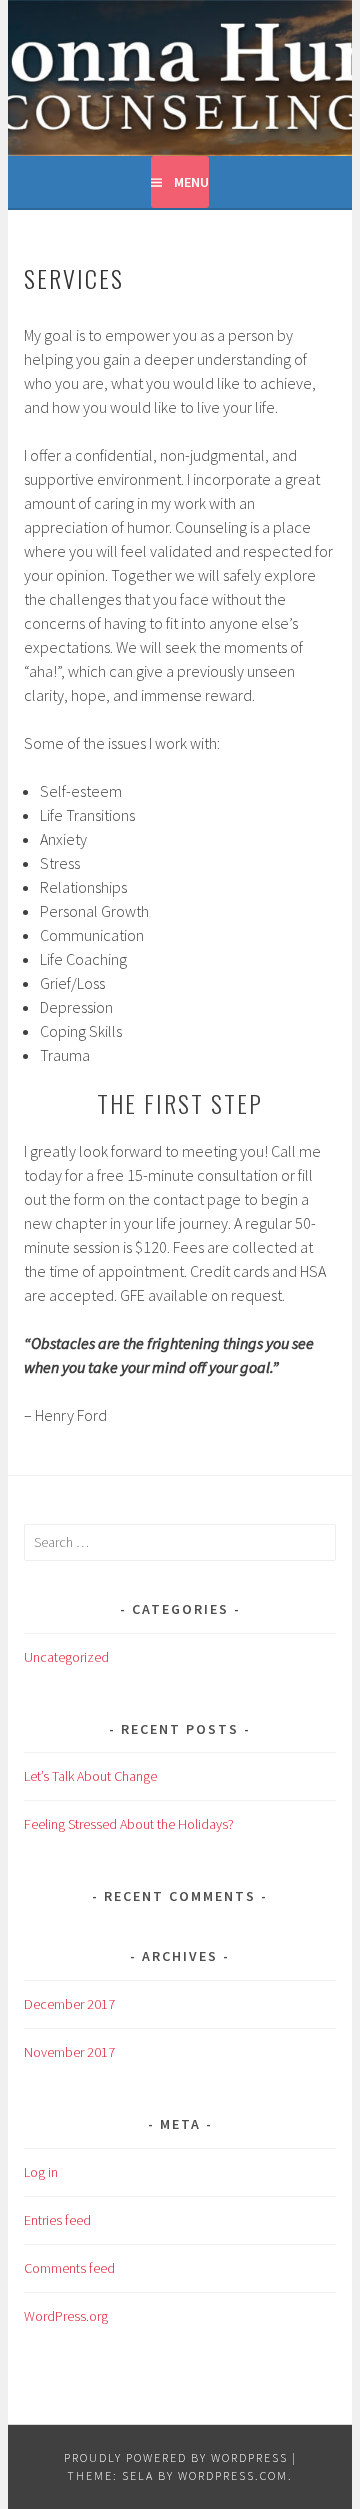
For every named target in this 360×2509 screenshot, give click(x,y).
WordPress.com (233, 2475)
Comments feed (69, 2268)
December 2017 (69, 2004)
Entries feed (57, 2220)
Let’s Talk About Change (90, 1776)
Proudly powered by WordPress (176, 2457)
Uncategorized (66, 1657)
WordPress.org (66, 2316)
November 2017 (69, 2052)
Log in (41, 2172)
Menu (191, 182)
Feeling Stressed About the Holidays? (129, 1824)
